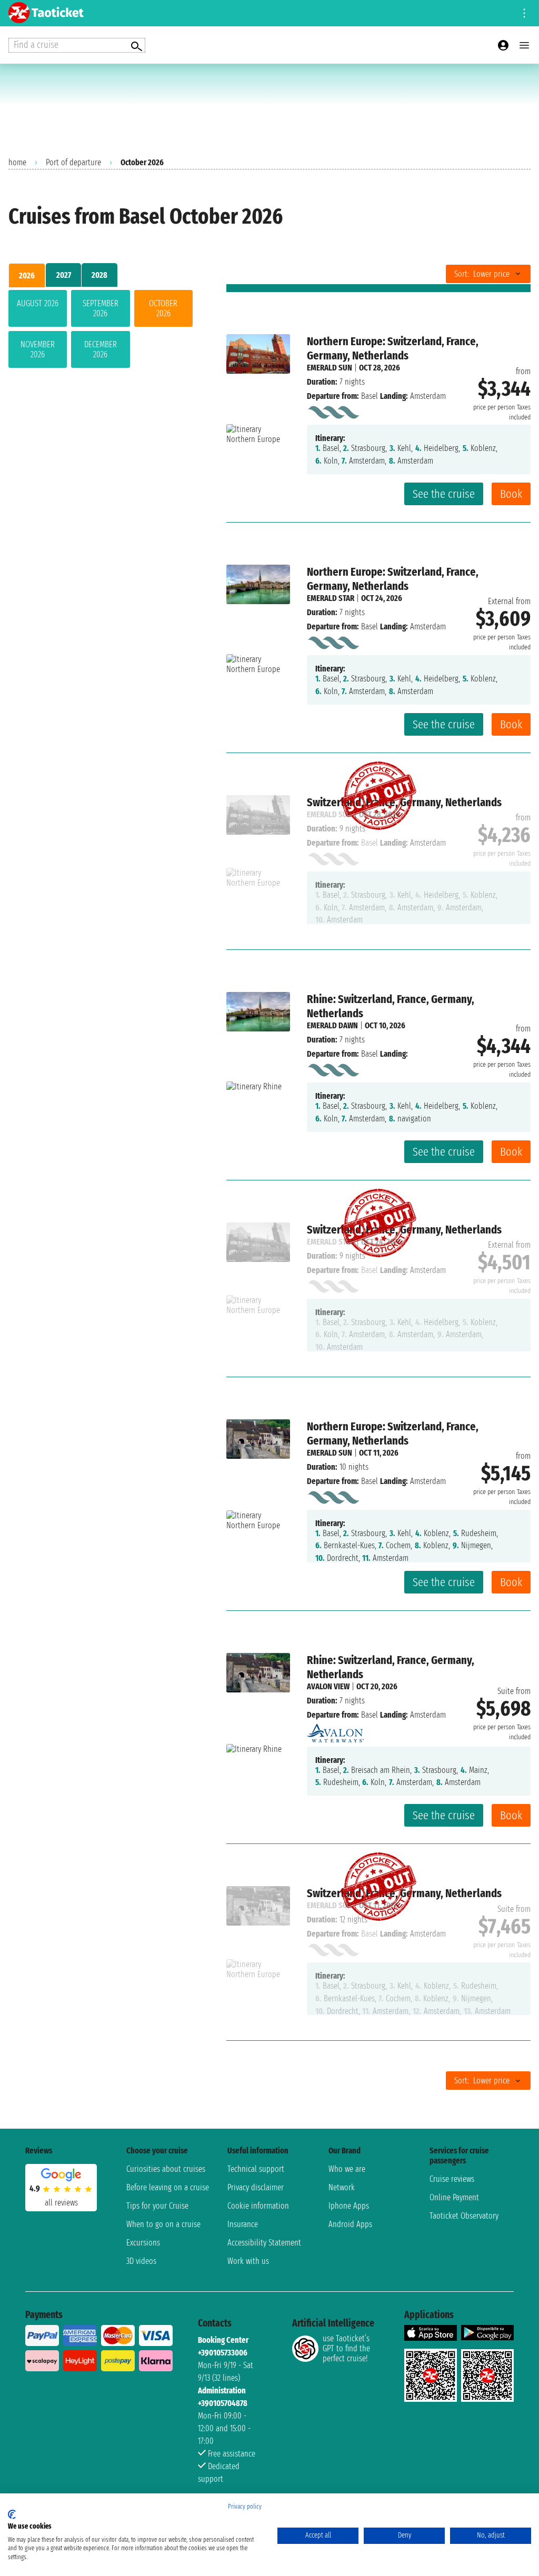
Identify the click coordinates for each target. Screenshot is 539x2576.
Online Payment (454, 2197)
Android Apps (350, 2224)
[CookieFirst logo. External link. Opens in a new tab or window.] (12, 2514)
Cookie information (258, 2206)
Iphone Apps (349, 2206)
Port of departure (73, 162)
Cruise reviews (452, 2179)
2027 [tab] (64, 275)
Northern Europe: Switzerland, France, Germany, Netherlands (393, 348)
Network (342, 2187)
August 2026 (38, 303)
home (17, 162)
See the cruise (444, 494)
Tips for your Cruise (157, 2206)
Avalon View (328, 1686)
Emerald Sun (330, 368)
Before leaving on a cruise (168, 2187)
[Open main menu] (524, 45)
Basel (370, 396)
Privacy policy (245, 2507)
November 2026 (38, 349)
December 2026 (101, 349)
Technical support (256, 2169)
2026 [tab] (27, 275)
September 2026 (101, 308)
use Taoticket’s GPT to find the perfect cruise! (346, 2348)
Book (511, 494)
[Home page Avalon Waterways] (335, 1730)
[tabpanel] (101, 331)
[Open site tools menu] (524, 13)
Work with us (248, 2261)
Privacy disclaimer (256, 2187)
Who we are (347, 2169)
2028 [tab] (99, 275)
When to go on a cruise (163, 2224)
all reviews (61, 2203)
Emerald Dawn (332, 1025)
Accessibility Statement (264, 2243)
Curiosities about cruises (166, 2169)
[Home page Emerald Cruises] (333, 410)
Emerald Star (331, 598)
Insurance (243, 2224)
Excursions (143, 2243)
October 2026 (163, 308)
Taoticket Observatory (464, 2216)
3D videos (141, 2261)
